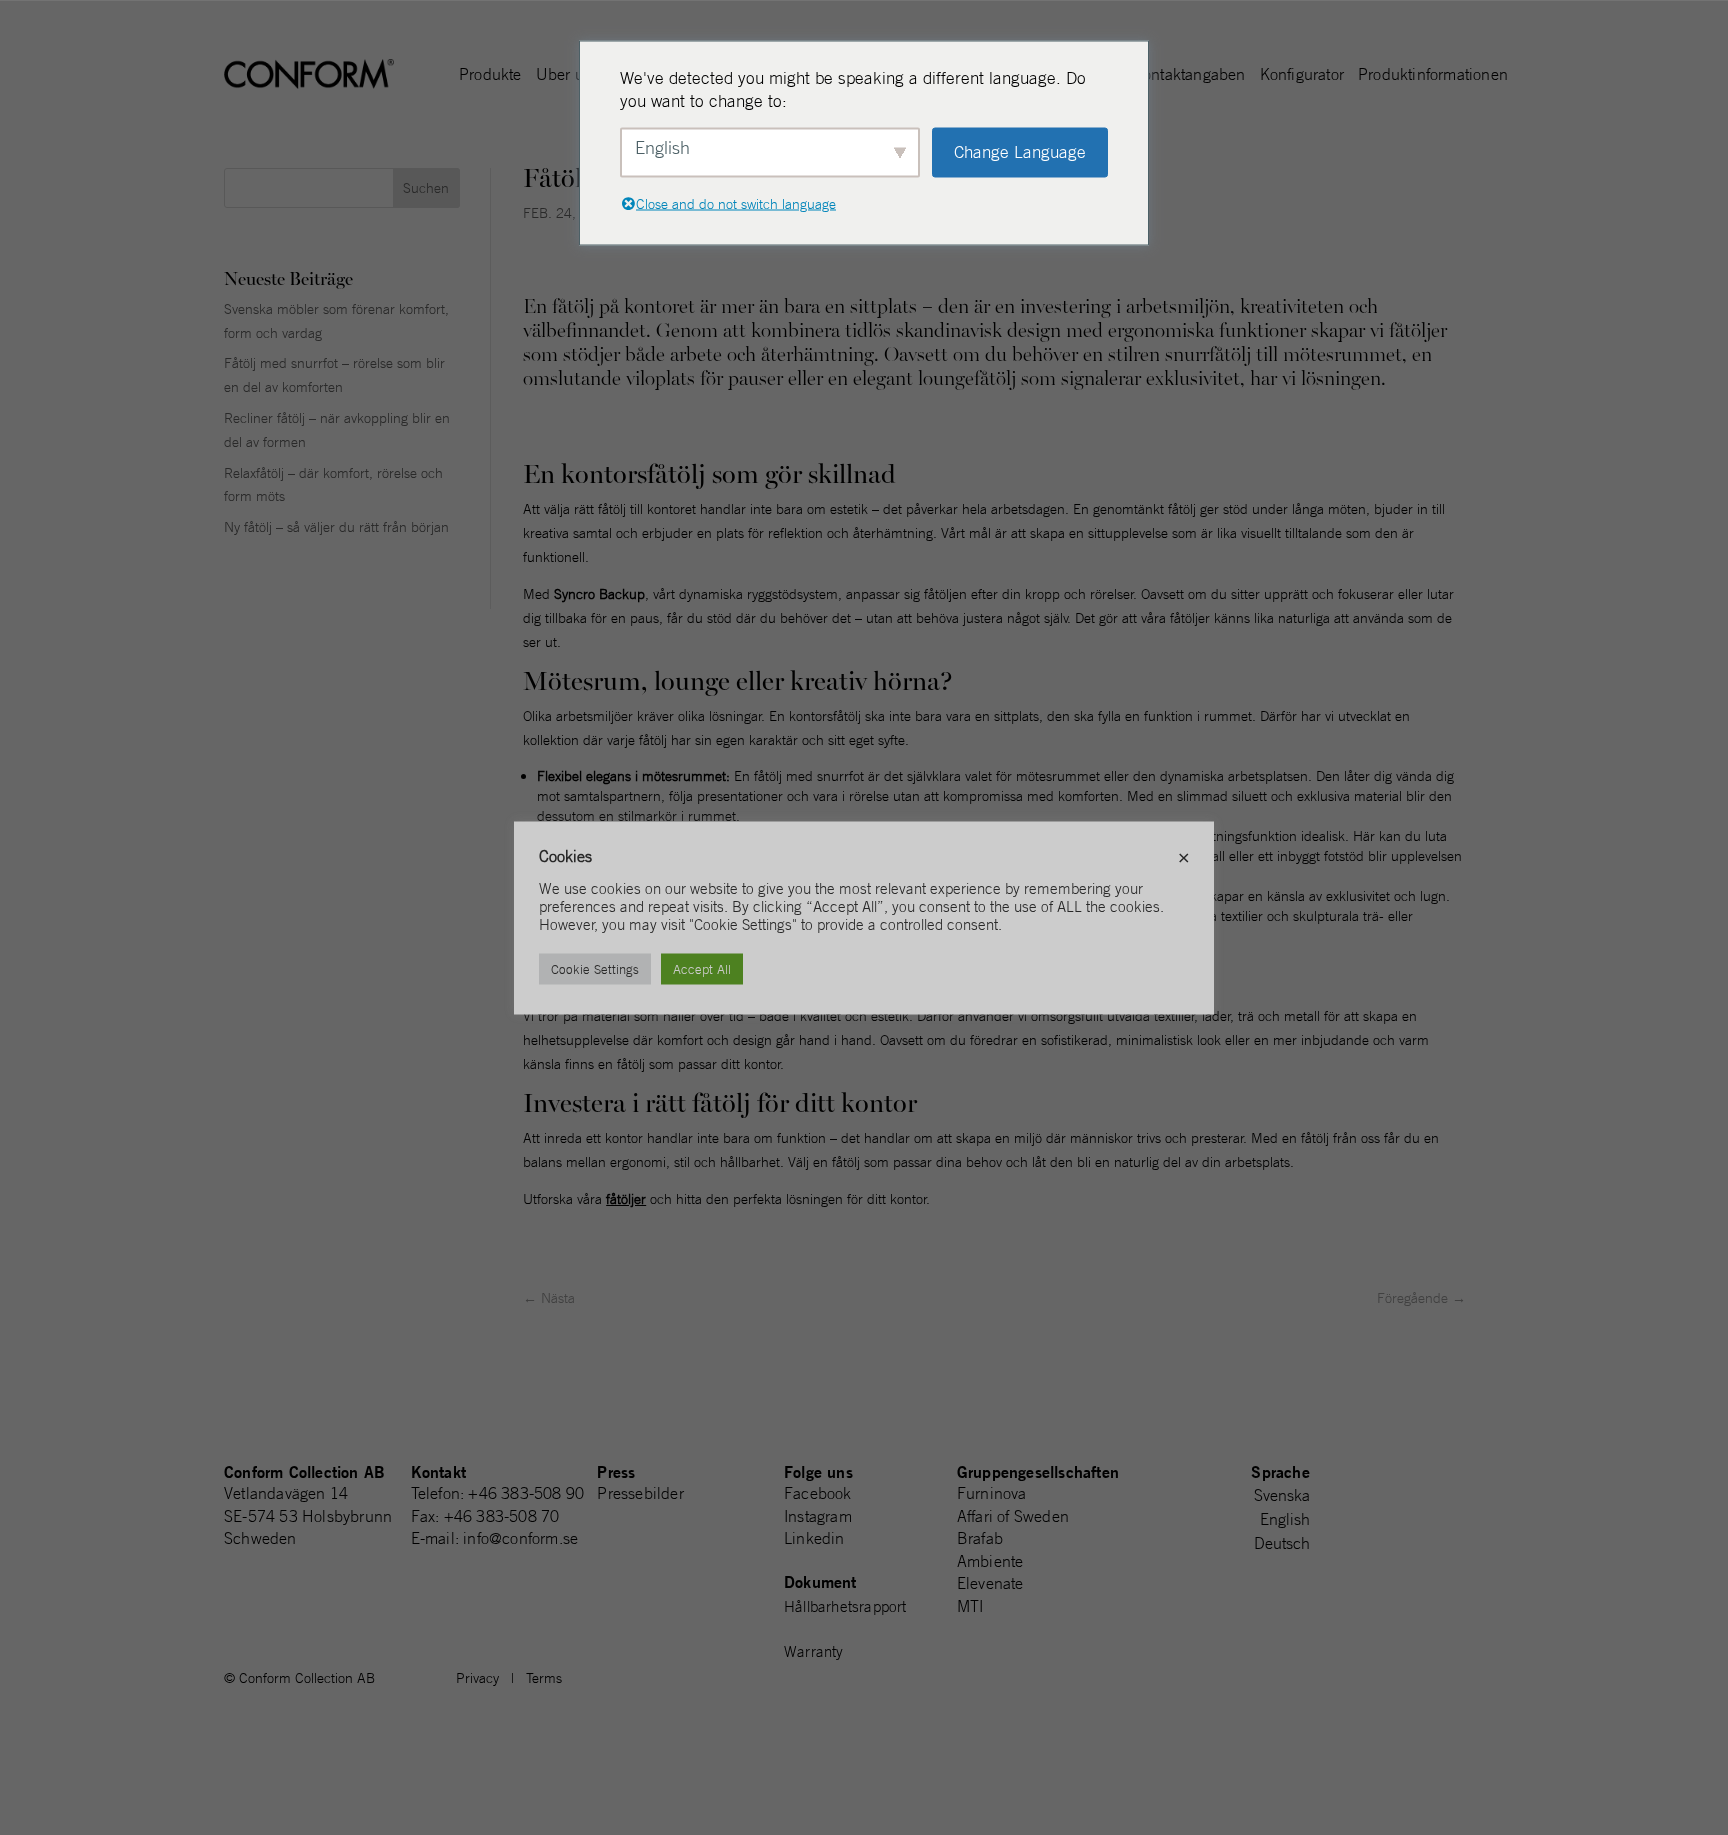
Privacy (477, 1678)
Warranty (814, 1651)
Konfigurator (1302, 75)
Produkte (490, 75)
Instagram (818, 1516)
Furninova (992, 1493)
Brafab (980, 1538)
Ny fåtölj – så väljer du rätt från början (336, 527)
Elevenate (990, 1583)
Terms (544, 1678)
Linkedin (814, 1538)
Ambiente (990, 1561)
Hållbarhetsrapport (845, 1606)
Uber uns (568, 75)
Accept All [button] (702, 968)
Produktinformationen (1433, 75)
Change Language (1020, 152)
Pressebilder (640, 1493)
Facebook (818, 1493)
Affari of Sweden (1013, 1516)
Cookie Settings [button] (595, 968)
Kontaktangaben (1189, 75)
